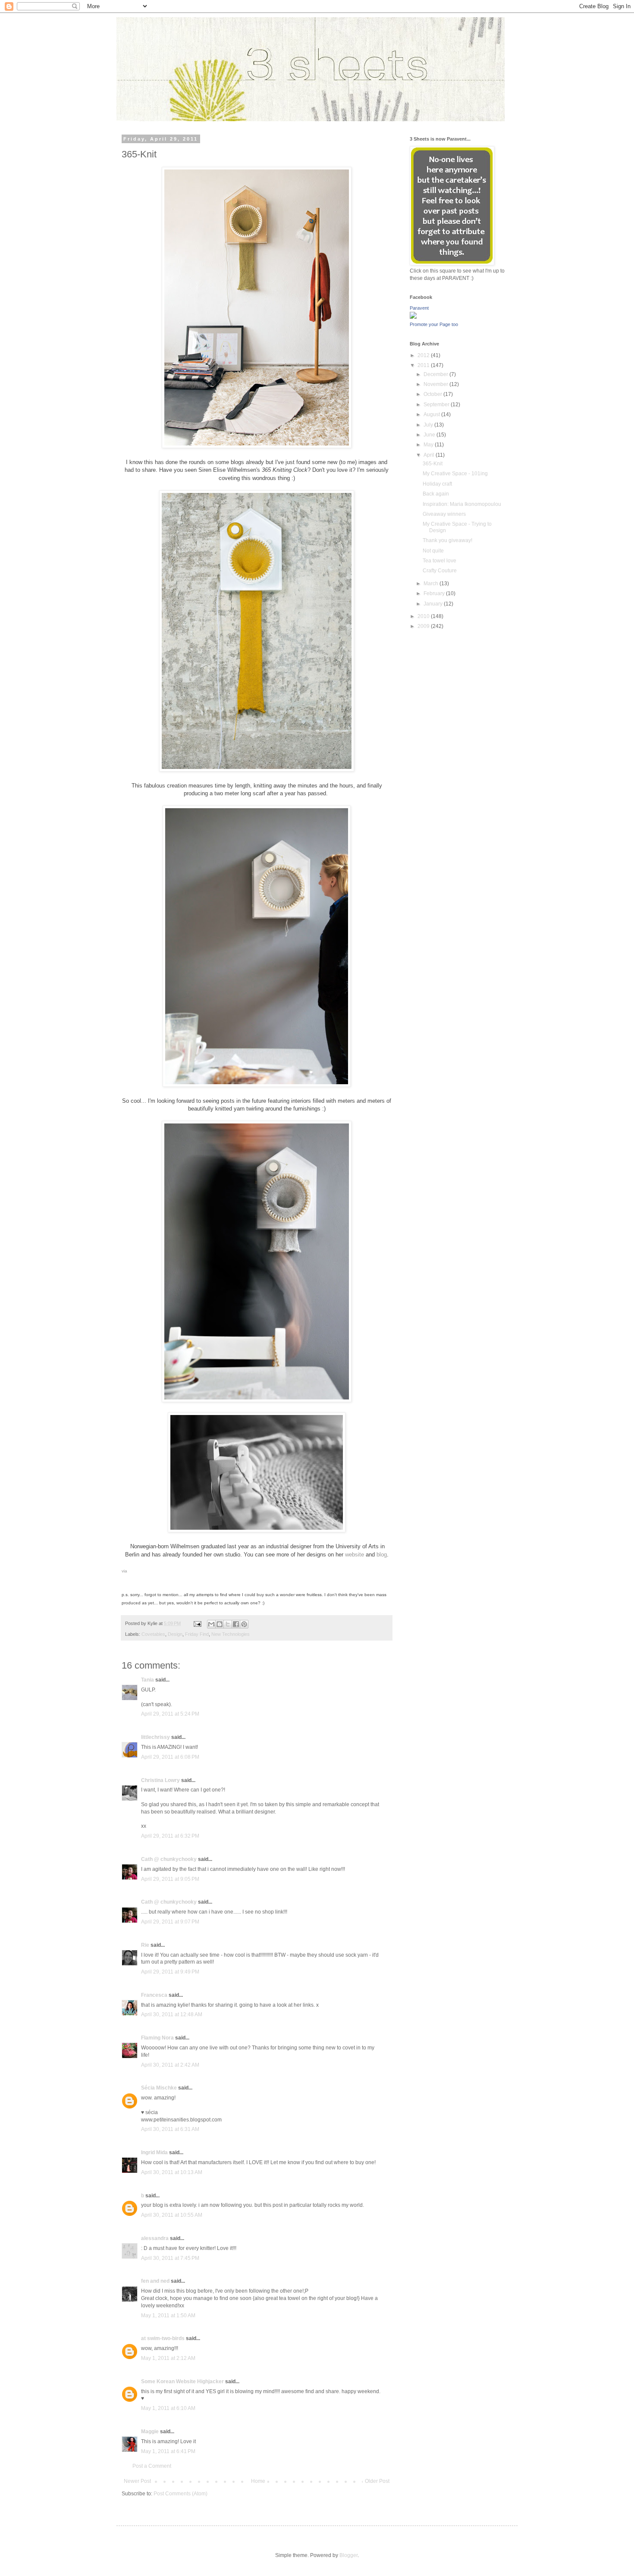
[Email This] (211, 1624)
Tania (148, 1680)
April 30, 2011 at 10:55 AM (172, 2215)
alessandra (155, 2238)
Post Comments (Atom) (180, 2494)
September (437, 405)
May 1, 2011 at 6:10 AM (168, 2408)
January (434, 604)
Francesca (154, 1995)
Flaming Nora (157, 2038)
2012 (424, 355)
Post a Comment (152, 2466)
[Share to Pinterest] (244, 1624)
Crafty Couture (440, 571)
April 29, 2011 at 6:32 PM (170, 1836)
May (429, 445)
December (436, 374)
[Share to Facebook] (236, 1624)
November (436, 384)
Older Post (377, 2481)
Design (175, 1634)
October (433, 394)
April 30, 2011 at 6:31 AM (170, 2129)
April (430, 455)
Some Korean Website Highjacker (182, 2381)
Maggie (150, 2432)
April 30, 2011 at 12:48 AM (172, 2014)
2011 (424, 365)
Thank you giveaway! (447, 540)
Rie (145, 1945)
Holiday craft (437, 484)
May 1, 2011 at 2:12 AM (168, 2358)
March (432, 584)
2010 (424, 616)
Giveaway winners (444, 514)
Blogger (348, 2555)
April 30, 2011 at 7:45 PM (170, 2258)
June (430, 435)
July (429, 425)
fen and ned (155, 2281)
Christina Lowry (160, 1780)
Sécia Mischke (159, 2088)
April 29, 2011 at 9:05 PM (170, 1879)
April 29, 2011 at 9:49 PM (170, 1972)
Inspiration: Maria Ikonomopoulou (462, 504)
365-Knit (433, 464)
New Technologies (231, 1634)
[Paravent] (413, 317)
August (432, 414)
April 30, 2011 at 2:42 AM (170, 2065)
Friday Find (197, 1634)
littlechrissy (155, 1737)
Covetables (153, 1634)
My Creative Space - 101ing (455, 474)
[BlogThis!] (220, 1624)
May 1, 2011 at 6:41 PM (168, 2451)
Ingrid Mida (154, 2152)
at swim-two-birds (163, 2338)
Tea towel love (439, 561)
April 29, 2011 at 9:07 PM (170, 1922)
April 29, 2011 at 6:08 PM (170, 1757)
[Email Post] (197, 1623)
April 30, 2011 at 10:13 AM (172, 2172)
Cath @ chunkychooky (169, 1859)
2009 (424, 626)
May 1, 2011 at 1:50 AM (168, 2316)
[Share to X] (228, 1624)
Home (258, 2481)
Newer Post (137, 2481)
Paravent (419, 308)
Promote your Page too (434, 324)
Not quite (433, 551)
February (435, 593)
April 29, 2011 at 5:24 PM (170, 1714)
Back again (436, 494)
